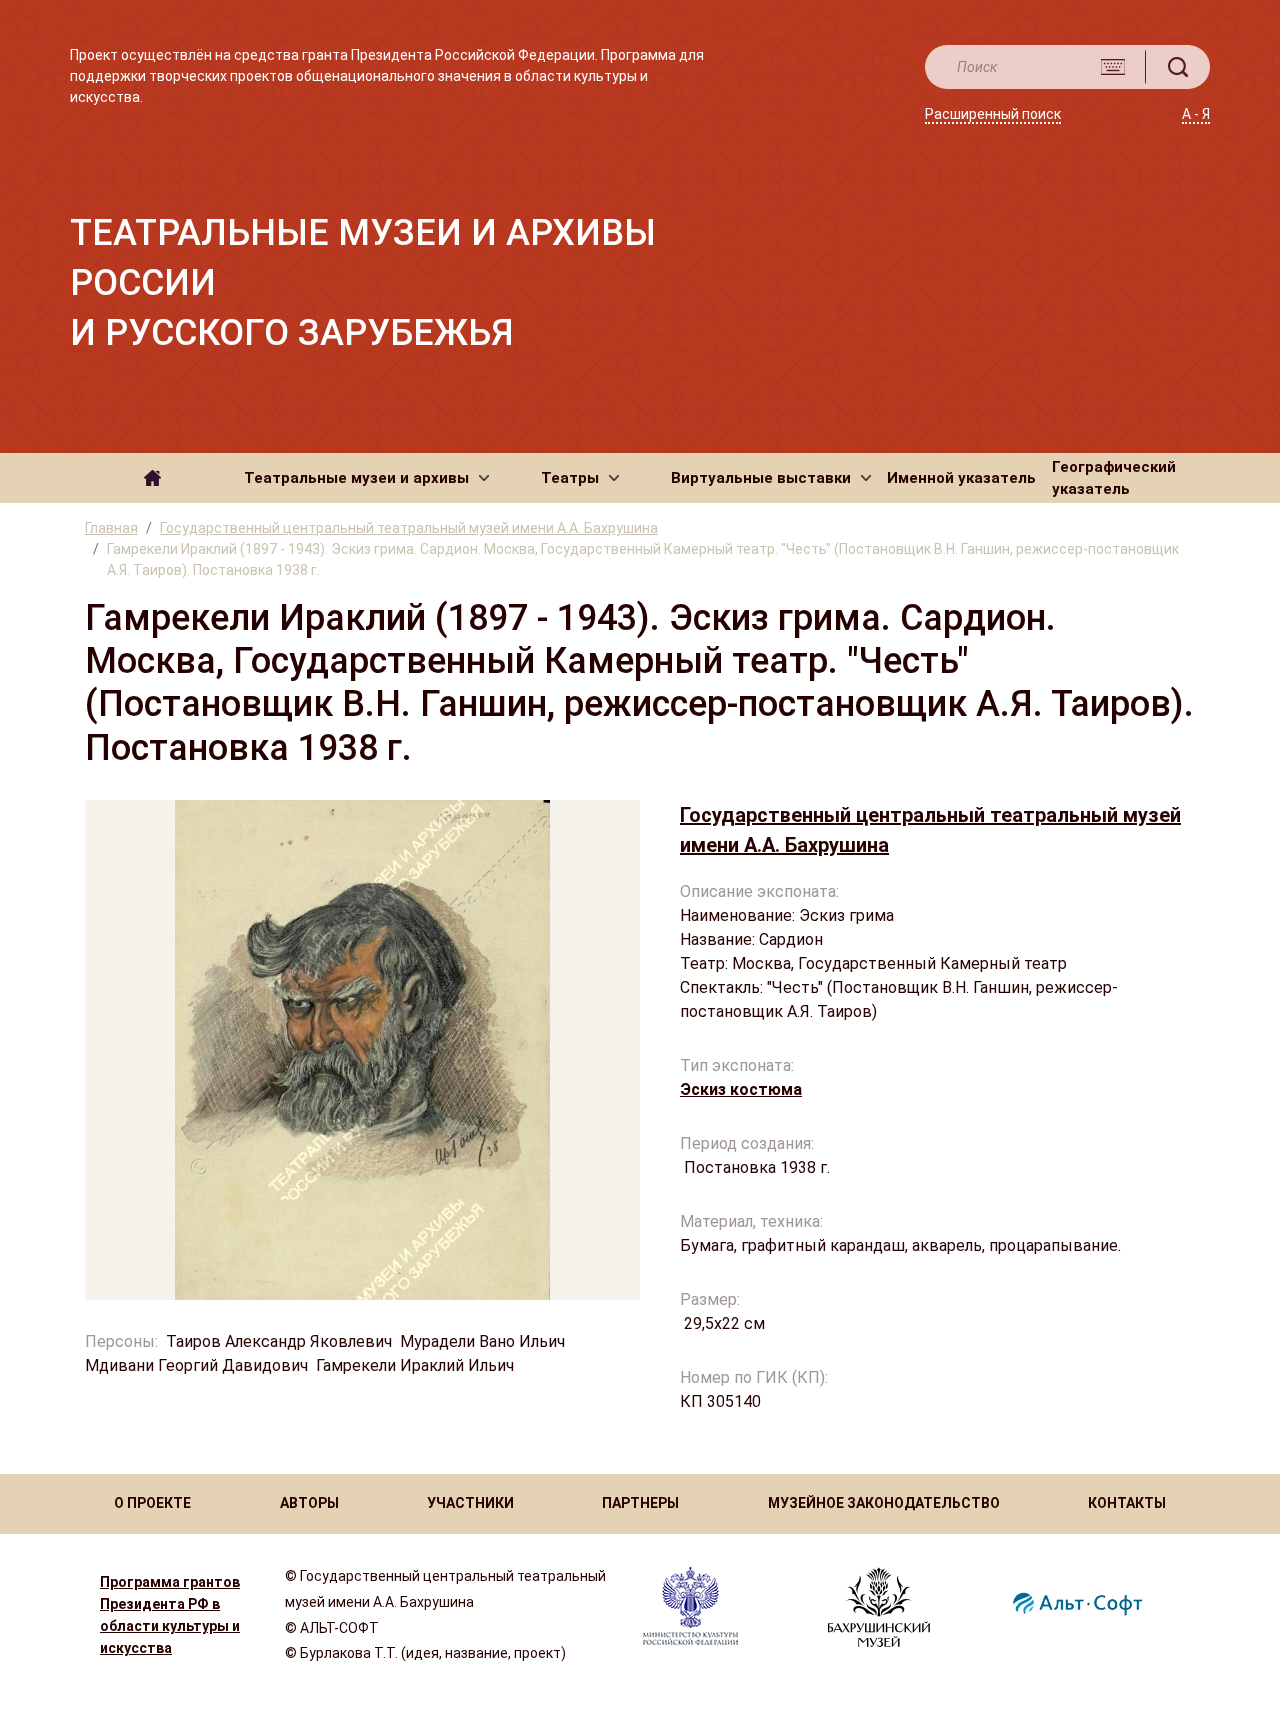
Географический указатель (1114, 478)
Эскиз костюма (741, 1089)
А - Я (1196, 114)
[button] (366, 478)
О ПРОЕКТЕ (152, 1503)
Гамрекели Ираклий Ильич (415, 1365)
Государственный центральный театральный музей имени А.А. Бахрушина (409, 528)
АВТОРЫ (309, 1503)
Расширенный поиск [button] (993, 114)
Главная (111, 528)
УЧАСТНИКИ (470, 1503)
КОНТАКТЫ (1127, 1503)
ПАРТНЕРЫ (640, 1503)
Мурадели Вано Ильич (482, 1341)
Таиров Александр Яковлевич (279, 1341)
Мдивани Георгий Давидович (196, 1365)
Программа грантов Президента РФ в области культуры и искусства (170, 1615)
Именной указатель (961, 478)
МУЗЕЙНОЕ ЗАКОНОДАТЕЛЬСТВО (884, 1503)
